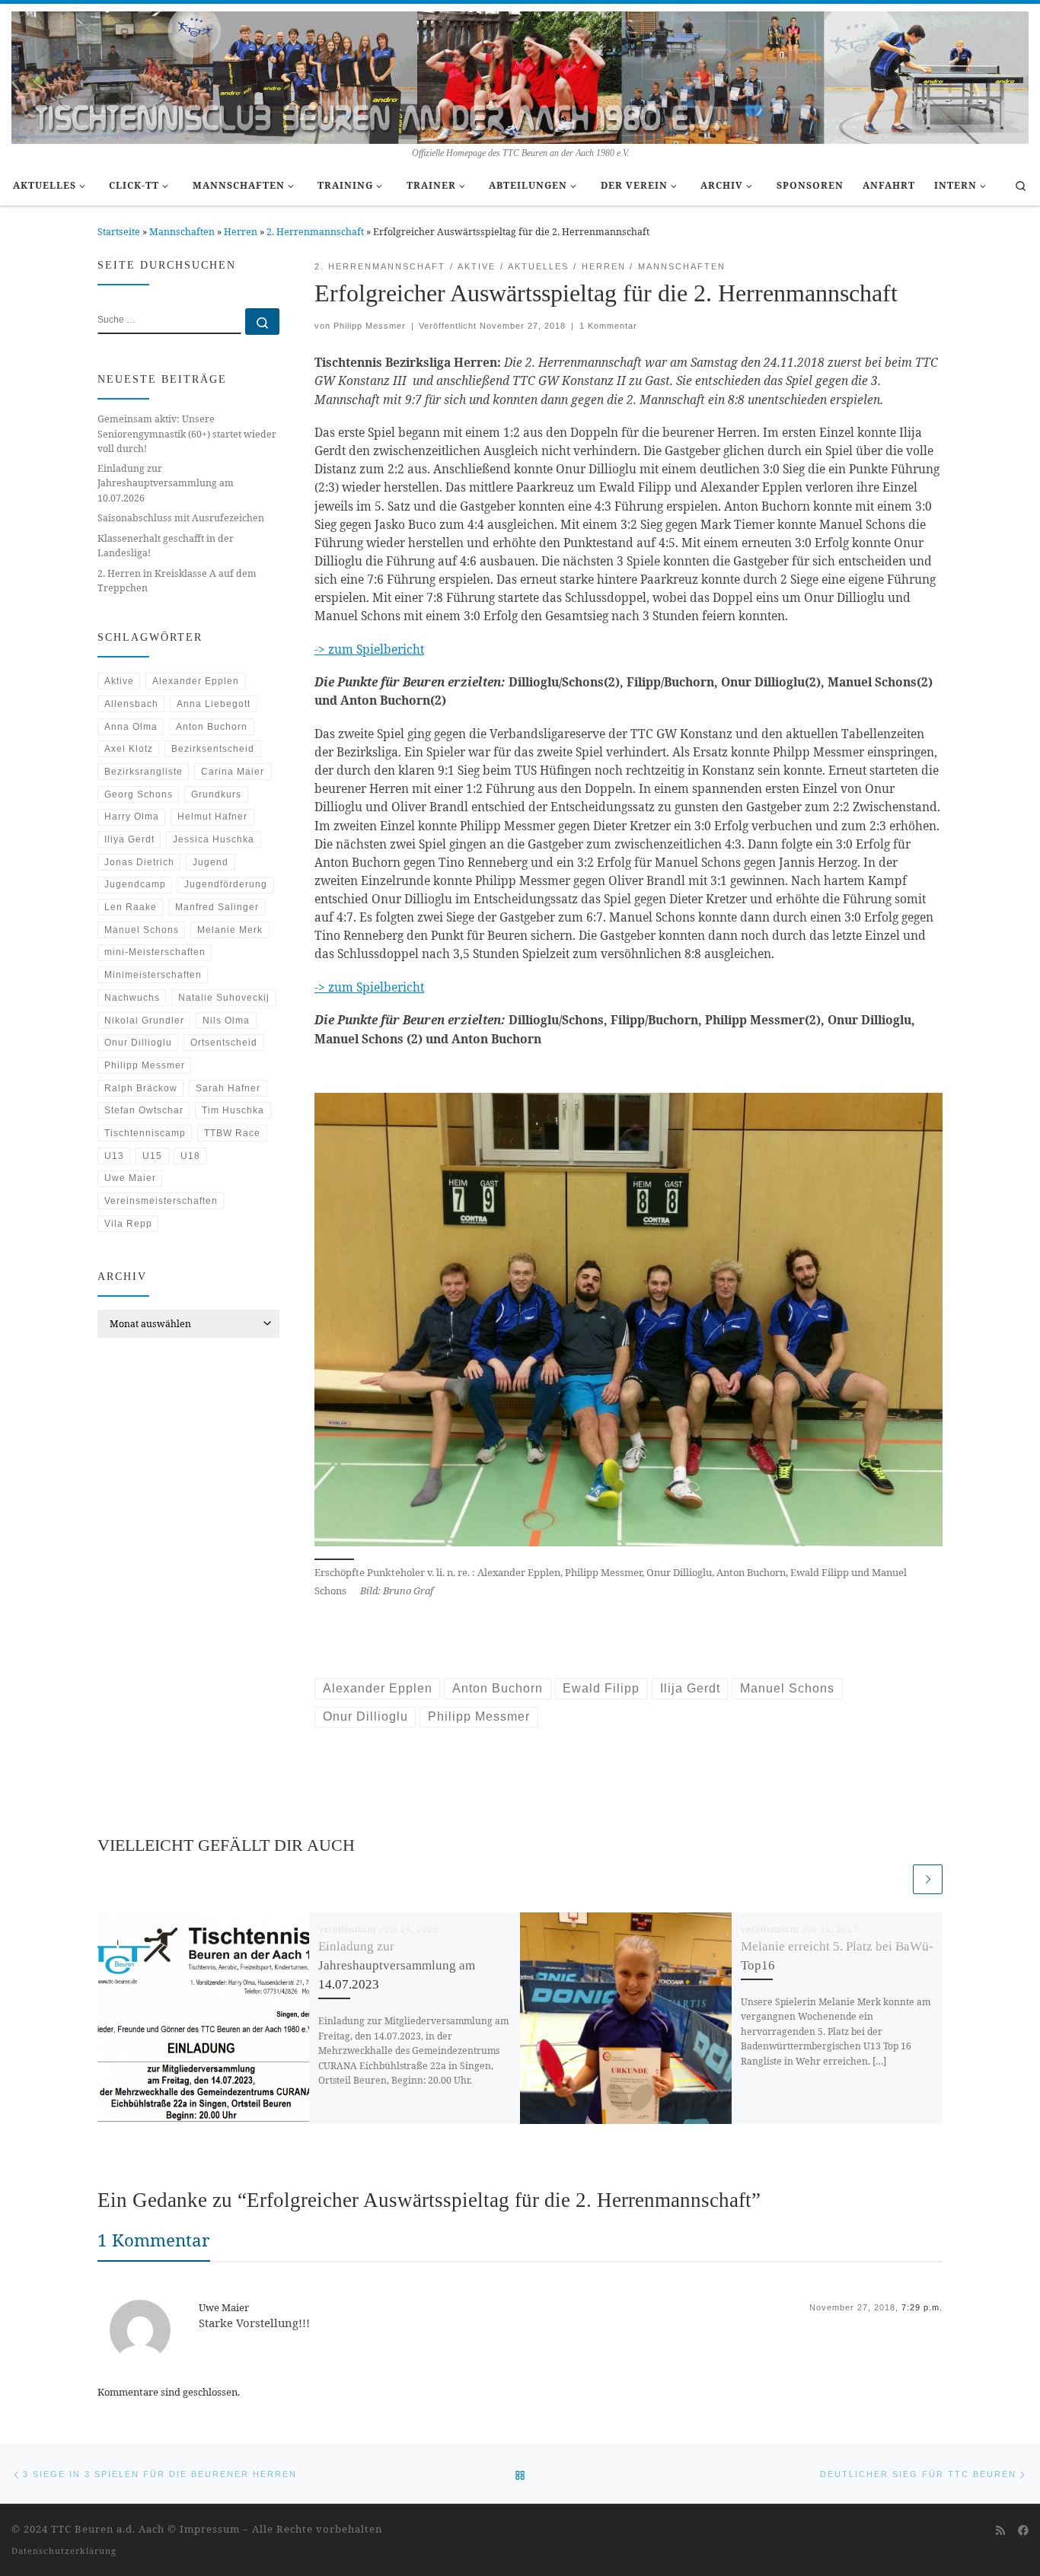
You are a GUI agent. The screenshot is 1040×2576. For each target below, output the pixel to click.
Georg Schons (139, 794)
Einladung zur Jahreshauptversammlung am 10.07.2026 (166, 483)
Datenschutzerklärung (64, 2551)
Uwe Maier (130, 1178)
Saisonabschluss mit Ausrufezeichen (181, 518)
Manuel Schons (142, 930)
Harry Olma (132, 817)
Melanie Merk (230, 930)
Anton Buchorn (212, 727)
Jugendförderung (226, 884)
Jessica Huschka (214, 839)
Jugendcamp (135, 884)
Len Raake (131, 907)
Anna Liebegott (214, 704)
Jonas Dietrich (139, 862)
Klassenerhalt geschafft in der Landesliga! (166, 546)
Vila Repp (128, 1224)
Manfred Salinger (217, 907)
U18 (190, 1156)
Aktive (119, 681)
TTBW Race (232, 1133)
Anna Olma (131, 727)
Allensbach (131, 704)
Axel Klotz (129, 749)
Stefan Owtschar (144, 1110)
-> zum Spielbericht (369, 649)
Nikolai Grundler (144, 1021)
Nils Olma (226, 1021)
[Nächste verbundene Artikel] (928, 1879)
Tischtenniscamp (145, 1133)
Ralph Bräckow (141, 1088)
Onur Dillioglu (138, 1043)
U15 (152, 1156)
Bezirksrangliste (144, 772)
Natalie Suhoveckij (224, 998)
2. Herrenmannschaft (315, 232)
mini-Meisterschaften (155, 952)
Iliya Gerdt (129, 839)
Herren (241, 232)
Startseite (119, 232)
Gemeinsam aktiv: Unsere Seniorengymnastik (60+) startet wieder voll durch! (187, 433)
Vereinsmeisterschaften (161, 1201)
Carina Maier (233, 772)
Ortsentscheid (224, 1043)
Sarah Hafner (228, 1088)
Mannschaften (182, 232)
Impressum (210, 2529)
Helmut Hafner (212, 817)
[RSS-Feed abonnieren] (1000, 2530)
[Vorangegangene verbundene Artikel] (896, 1879)
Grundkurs (216, 794)
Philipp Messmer (370, 326)
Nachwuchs (132, 998)
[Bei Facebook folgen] (1023, 2530)
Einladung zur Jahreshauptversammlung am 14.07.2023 (397, 1965)
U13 (114, 1156)
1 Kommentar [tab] (154, 2240)
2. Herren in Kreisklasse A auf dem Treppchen (177, 581)
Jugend (211, 862)
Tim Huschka (233, 1110)
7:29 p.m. (922, 2307)
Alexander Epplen (196, 681)
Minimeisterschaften (153, 975)
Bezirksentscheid (213, 749)
